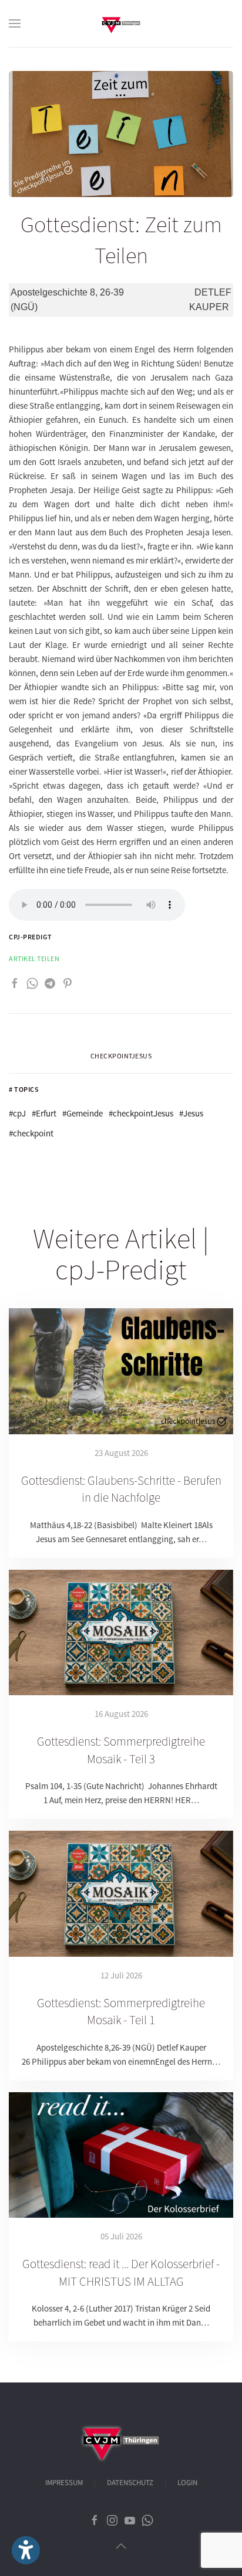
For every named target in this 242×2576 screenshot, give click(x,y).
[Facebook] (15, 982)
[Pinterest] (68, 982)
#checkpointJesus (141, 1113)
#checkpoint (31, 1133)
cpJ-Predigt (31, 937)
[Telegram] (50, 982)
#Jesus (191, 1113)
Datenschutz (130, 2483)
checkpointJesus (121, 1056)
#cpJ (17, 1113)
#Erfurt (44, 1113)
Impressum (64, 2483)
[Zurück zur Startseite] (121, 23)
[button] (15, 23)
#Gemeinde (83, 1113)
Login (187, 2483)
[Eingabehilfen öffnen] (26, 2550)
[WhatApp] (32, 982)
